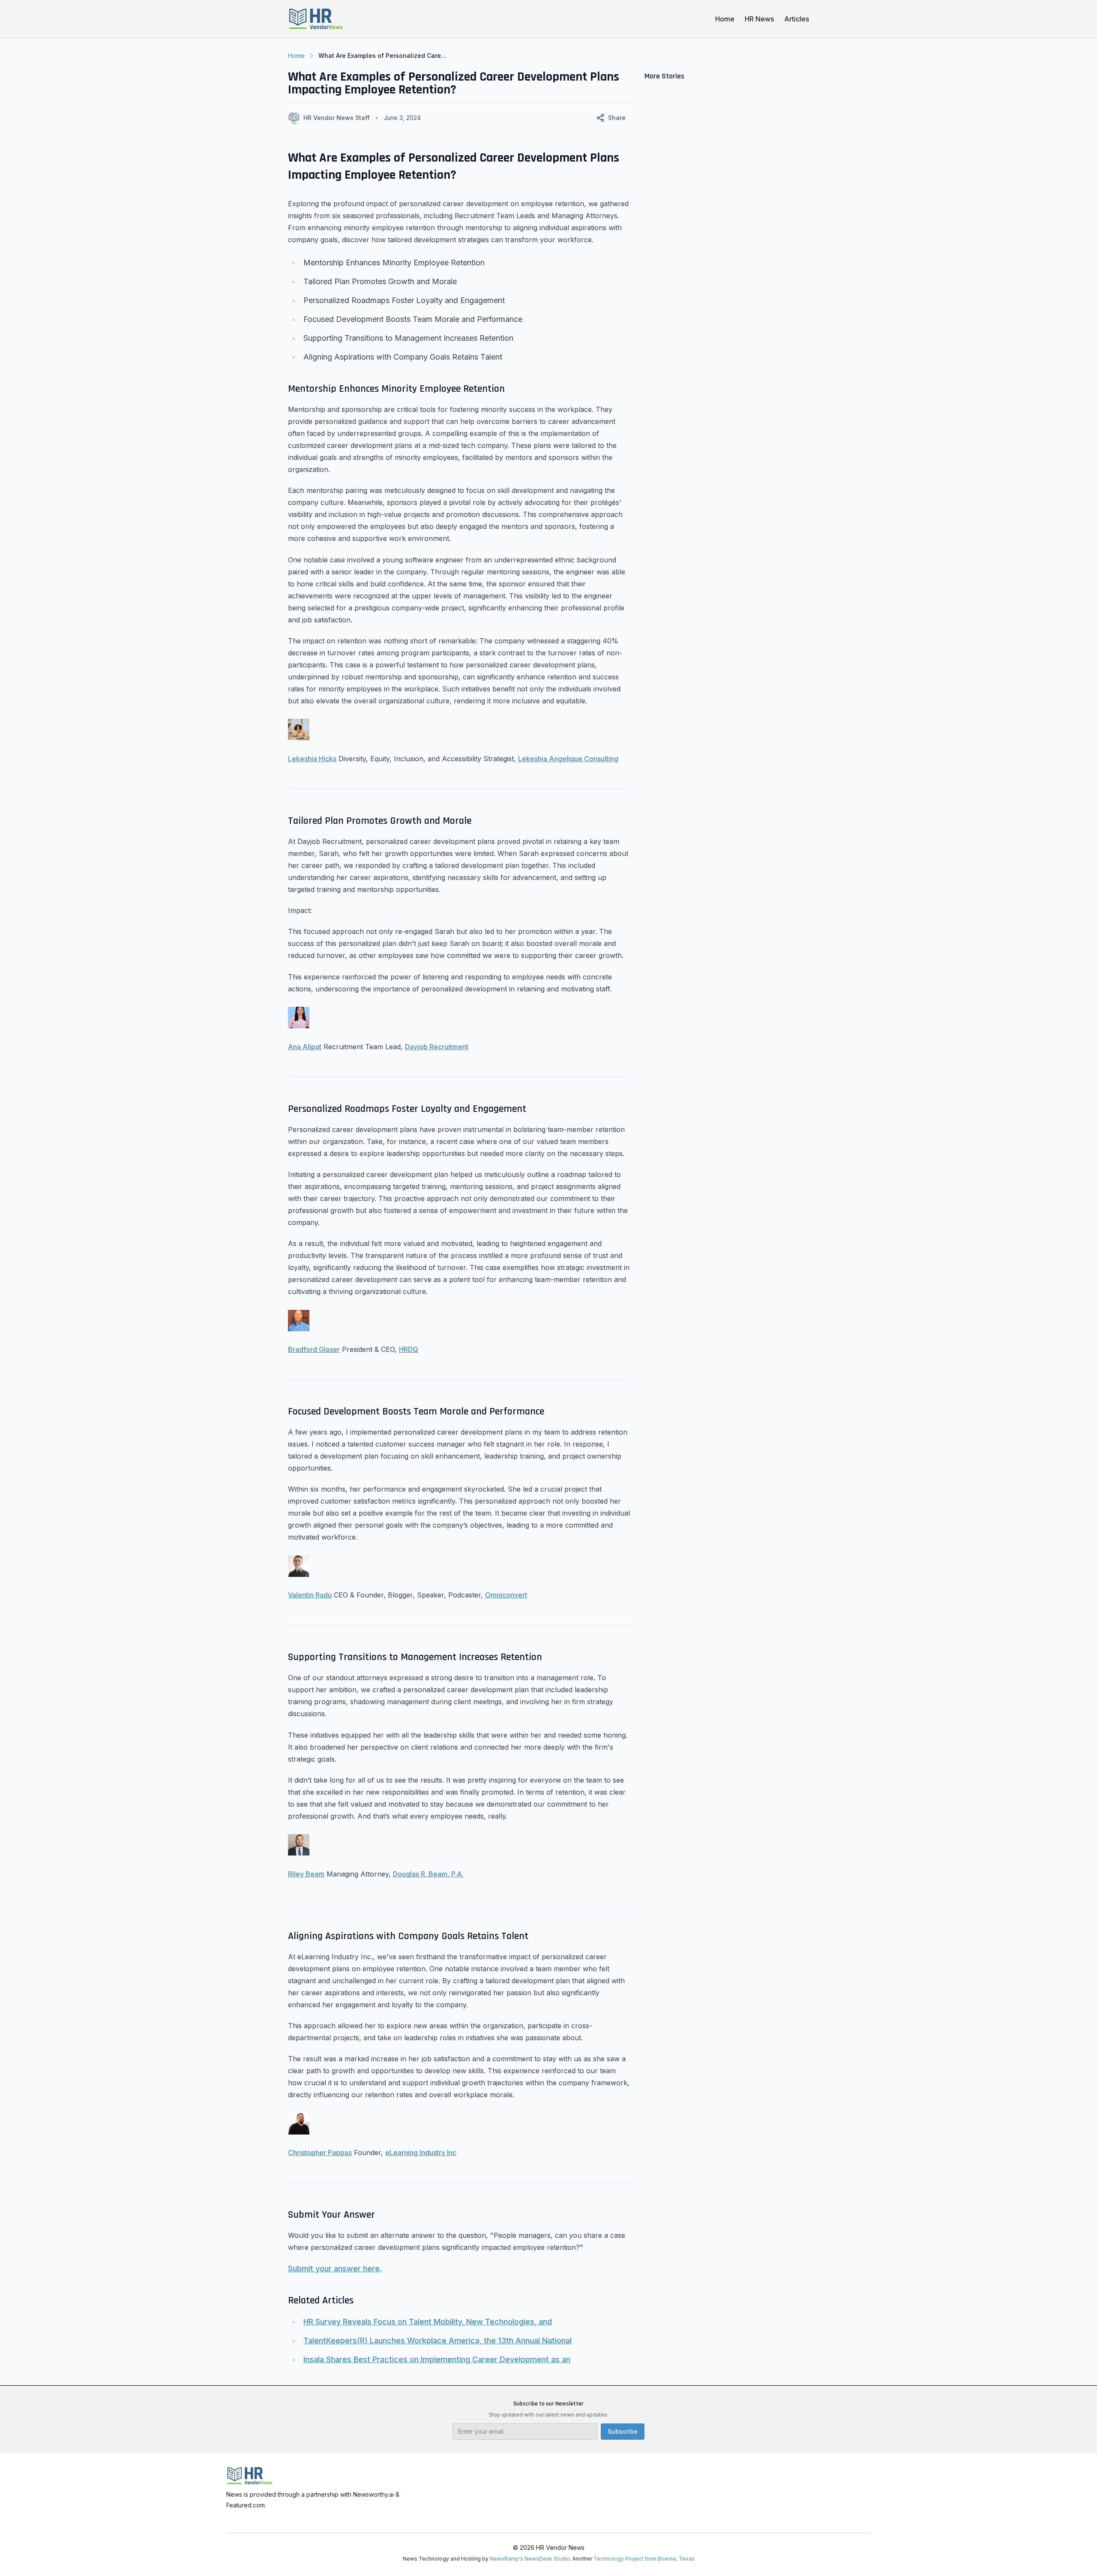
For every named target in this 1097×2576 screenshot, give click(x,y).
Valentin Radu (310, 1595)
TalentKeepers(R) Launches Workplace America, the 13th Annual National (438, 2340)
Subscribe (623, 2431)
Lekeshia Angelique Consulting (568, 759)
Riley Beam (306, 1874)
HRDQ (409, 1349)
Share (617, 118)
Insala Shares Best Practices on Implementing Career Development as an (437, 2359)
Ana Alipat (305, 1047)
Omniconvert (506, 1595)
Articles (797, 19)
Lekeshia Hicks (312, 759)
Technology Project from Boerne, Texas (644, 2559)
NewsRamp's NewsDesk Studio (530, 2559)
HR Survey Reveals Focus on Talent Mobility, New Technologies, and (428, 2322)
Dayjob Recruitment (437, 1047)
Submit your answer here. (335, 2268)
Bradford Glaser (314, 1349)
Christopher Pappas (320, 2153)
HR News (759, 19)
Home (725, 19)
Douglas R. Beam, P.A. (428, 1874)
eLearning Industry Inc (421, 2153)
